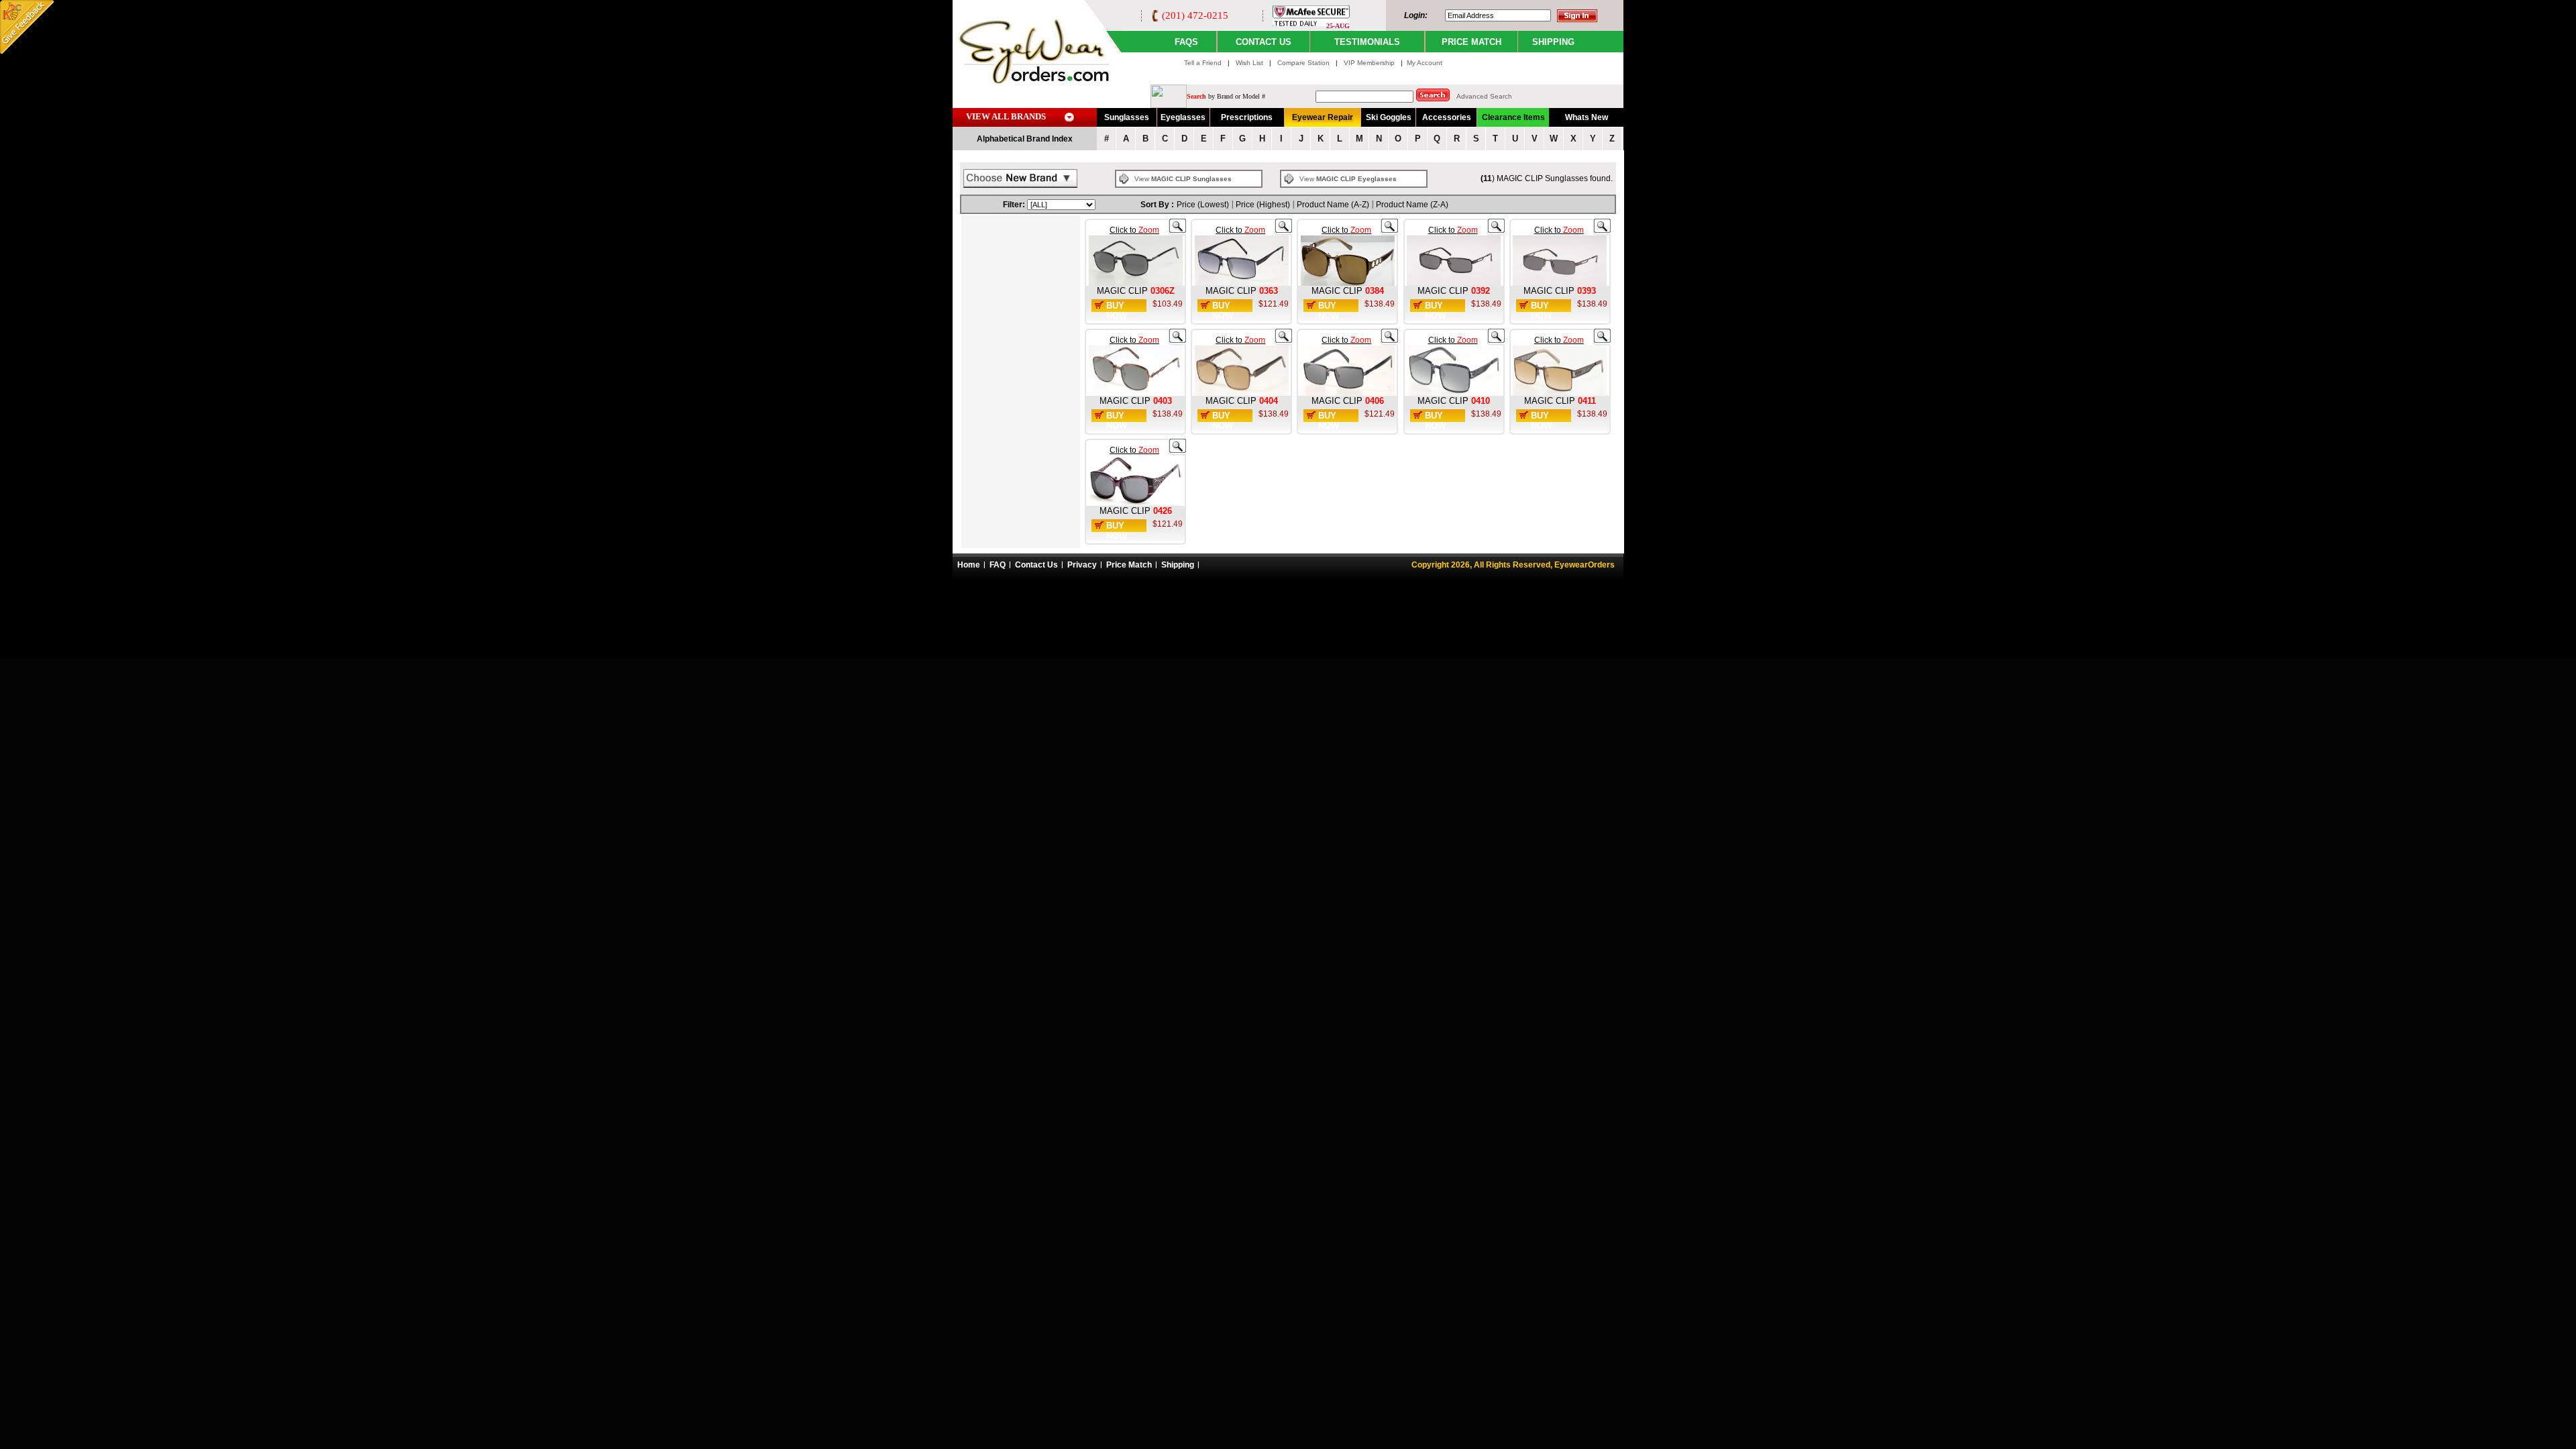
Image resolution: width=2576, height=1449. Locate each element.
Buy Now (1117, 311)
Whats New (1587, 117)
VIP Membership (1369, 63)
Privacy (1082, 565)
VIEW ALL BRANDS (1006, 116)
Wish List (1250, 63)
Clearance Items (1513, 117)
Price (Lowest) (1203, 205)
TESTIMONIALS (1367, 42)
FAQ (998, 565)
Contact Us (1036, 565)
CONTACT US (1264, 42)
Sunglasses (1127, 117)
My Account (1425, 63)
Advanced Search (1484, 96)
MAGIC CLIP (1122, 291)
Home (969, 565)
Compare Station (1304, 63)
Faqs (1186, 42)
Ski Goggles (1389, 117)
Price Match (1129, 565)
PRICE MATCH (1471, 42)
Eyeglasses (1183, 117)
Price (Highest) (1263, 205)
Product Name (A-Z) (1333, 205)
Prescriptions (1247, 117)
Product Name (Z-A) (1412, 205)
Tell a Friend (1203, 63)
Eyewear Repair (1323, 117)
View (1183, 179)
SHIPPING (1553, 42)
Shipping (1178, 565)
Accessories (1447, 117)
